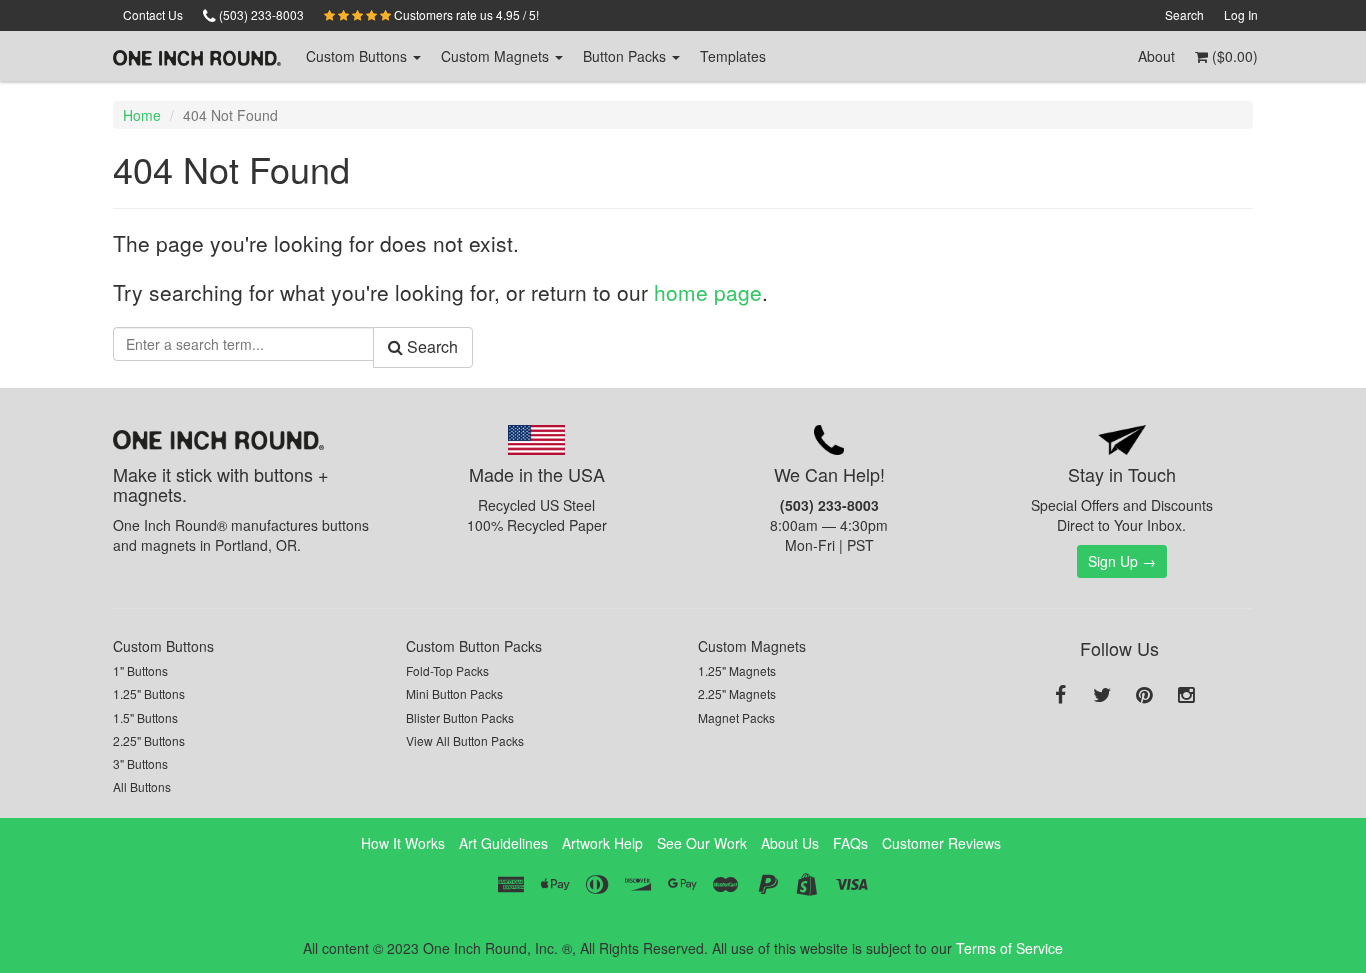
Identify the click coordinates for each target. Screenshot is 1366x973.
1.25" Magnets (737, 670)
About (1156, 56)
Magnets (497, 56)
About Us (790, 843)
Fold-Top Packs (447, 670)
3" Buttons (140, 763)
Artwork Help (602, 843)
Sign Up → (1122, 561)
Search (1184, 14)
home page (708, 292)
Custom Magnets (752, 646)
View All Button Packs (465, 740)
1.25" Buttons (149, 693)
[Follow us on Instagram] (1186, 696)
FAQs (850, 843)
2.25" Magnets (737, 693)
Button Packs (626, 56)
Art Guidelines (503, 843)
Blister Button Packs (460, 717)
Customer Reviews (941, 843)
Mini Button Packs (454, 693)
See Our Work (702, 843)
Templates (733, 56)
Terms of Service (1009, 948)
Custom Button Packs (474, 646)
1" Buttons (140, 670)
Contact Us (153, 14)
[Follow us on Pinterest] (1144, 696)
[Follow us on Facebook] (1060, 696)
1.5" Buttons (145, 717)
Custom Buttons (163, 646)
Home (142, 115)
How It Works (403, 843)
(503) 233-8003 (260, 14)
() (1233, 56)
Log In (1241, 14)
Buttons (358, 56)
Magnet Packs (736, 717)
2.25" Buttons (149, 740)
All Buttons (142, 786)
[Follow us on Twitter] (1102, 696)
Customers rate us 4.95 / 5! (465, 14)
